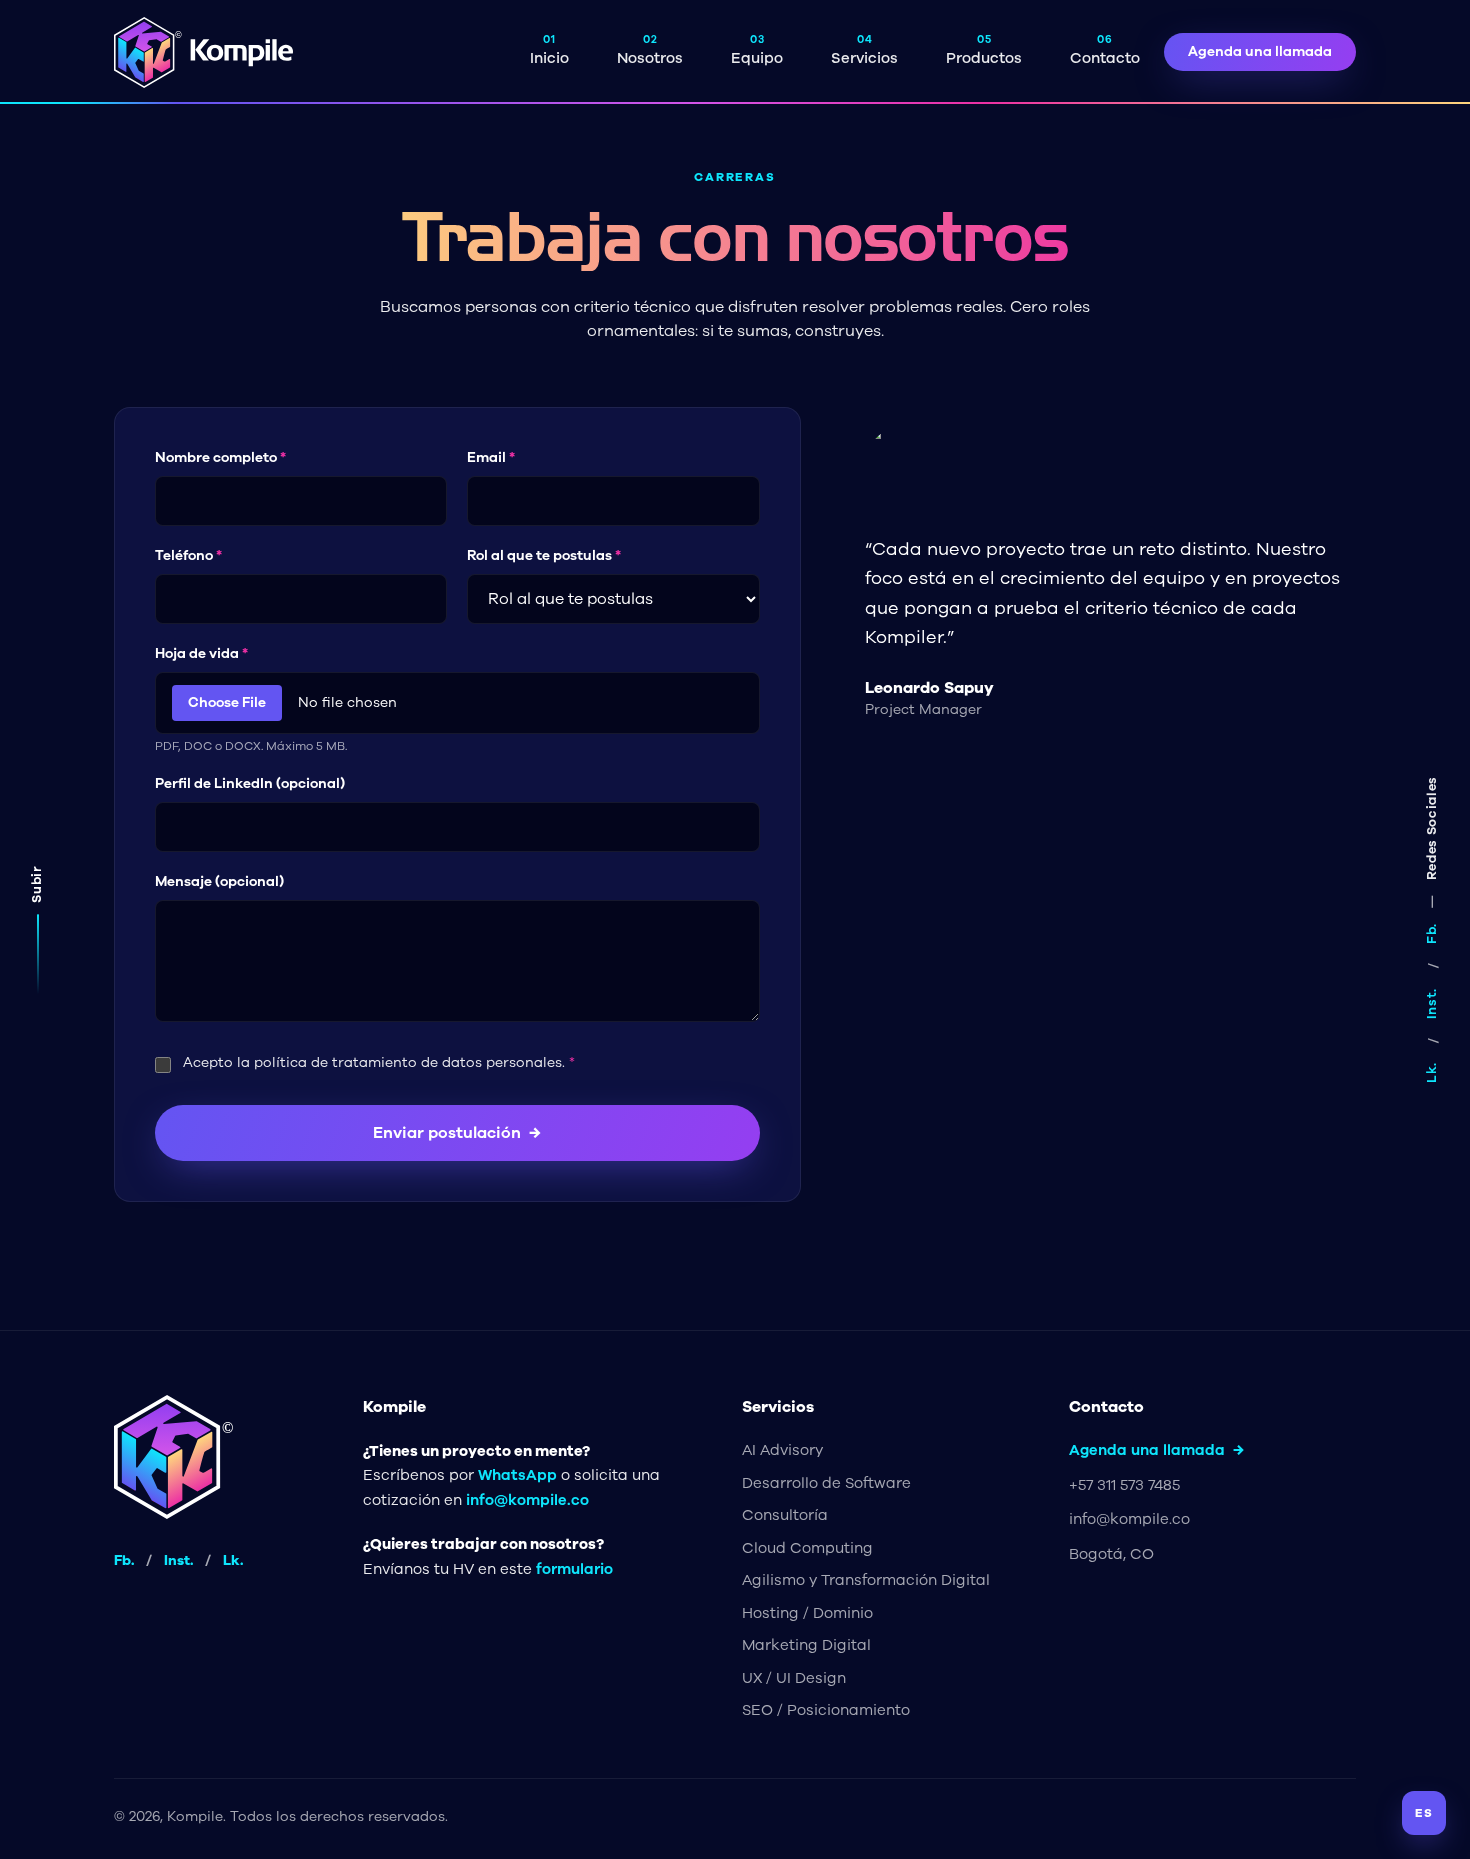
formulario (574, 1569)
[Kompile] (204, 52)
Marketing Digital (806, 1645)
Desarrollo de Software (826, 1483)
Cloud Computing (807, 1548)
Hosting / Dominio (807, 1613)
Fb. (1432, 933)
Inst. (1432, 1003)
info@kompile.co (527, 1500)
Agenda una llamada (1260, 51)
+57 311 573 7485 (1124, 1485)
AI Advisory (782, 1450)
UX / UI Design (794, 1678)
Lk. (1432, 1072)
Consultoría (785, 1515)
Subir (37, 883)
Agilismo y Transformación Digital (866, 1580)
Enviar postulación (457, 1133)
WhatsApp (517, 1475)
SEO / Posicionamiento (826, 1710)
